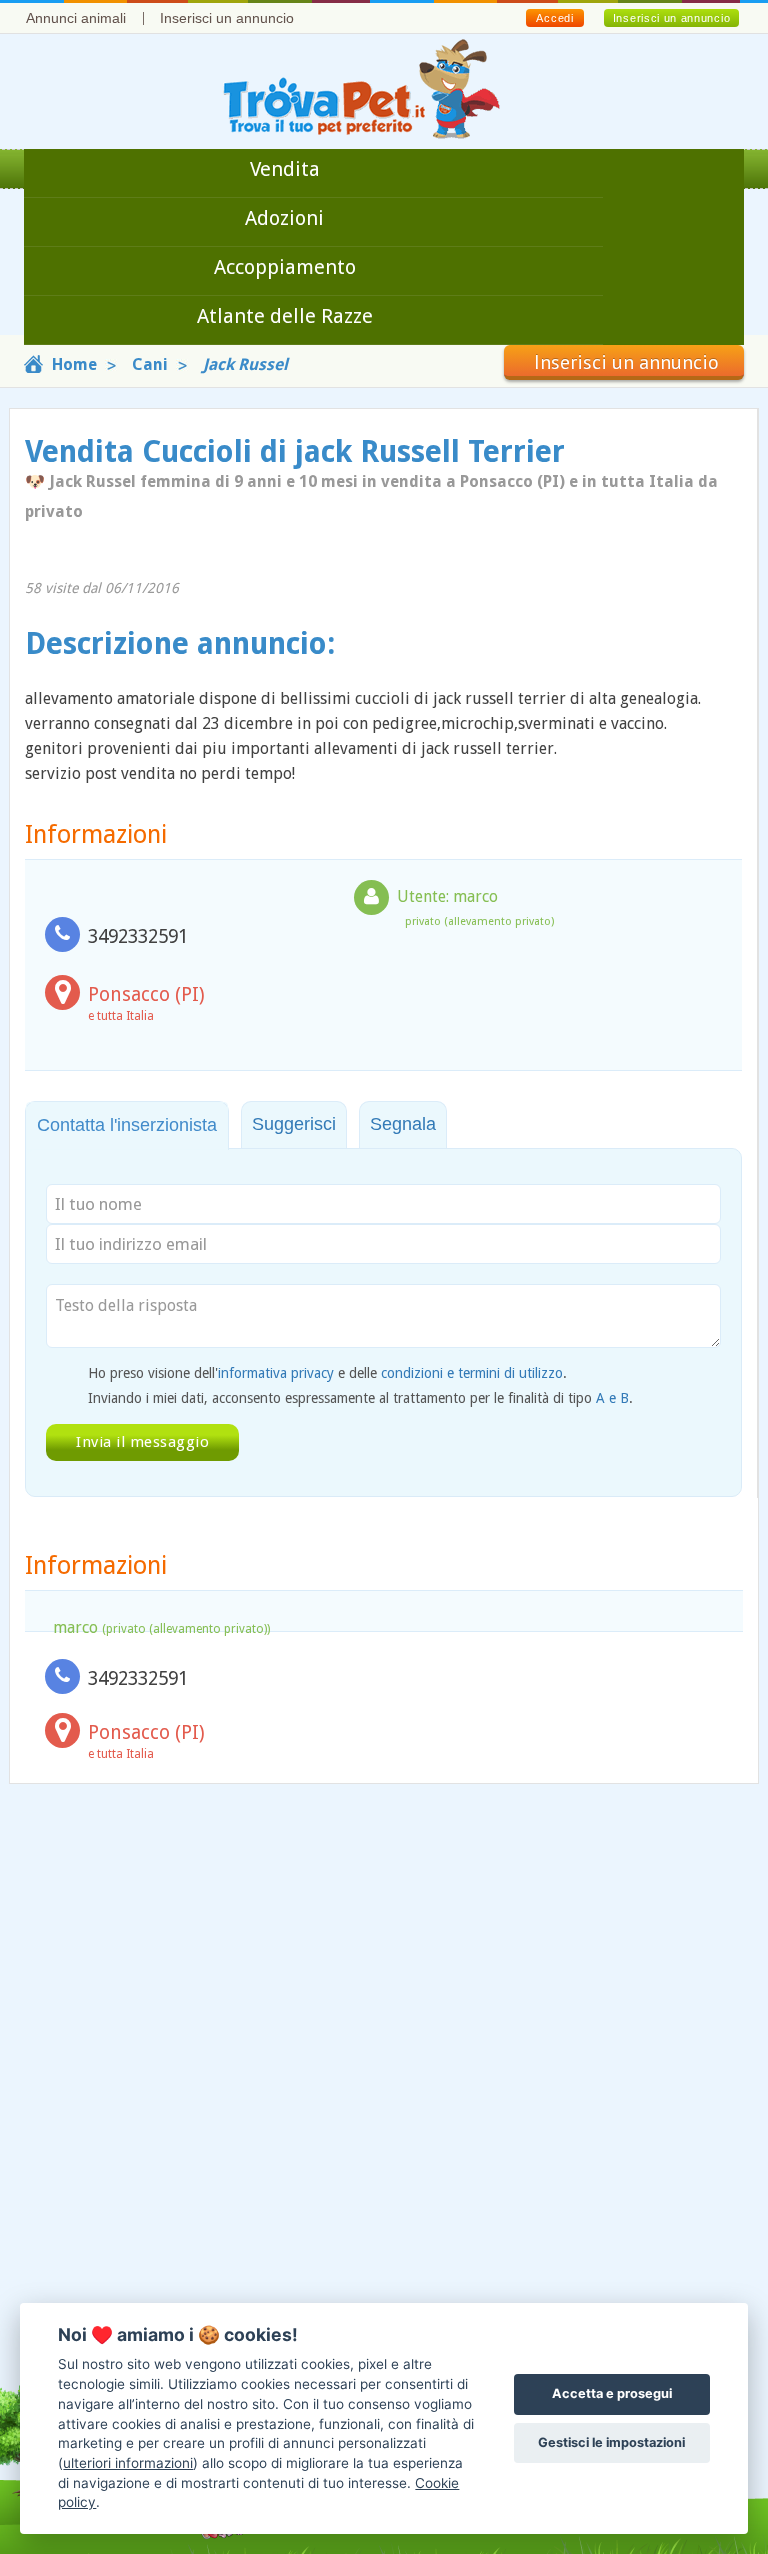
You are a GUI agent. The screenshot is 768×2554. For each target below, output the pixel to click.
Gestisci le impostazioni (611, 2442)
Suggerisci (294, 1124)
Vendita (285, 169)
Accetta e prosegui (612, 2393)
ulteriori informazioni (128, 2463)
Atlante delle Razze (285, 316)
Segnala (403, 1124)
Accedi (554, 18)
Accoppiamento (285, 267)
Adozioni (284, 218)
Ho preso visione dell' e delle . (327, 1373)
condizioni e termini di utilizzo (472, 1373)
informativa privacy (276, 1373)
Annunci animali (76, 18)
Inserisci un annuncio (227, 18)
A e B (612, 1398)
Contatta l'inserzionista (127, 1125)
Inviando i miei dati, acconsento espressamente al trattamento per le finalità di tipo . (360, 1398)
